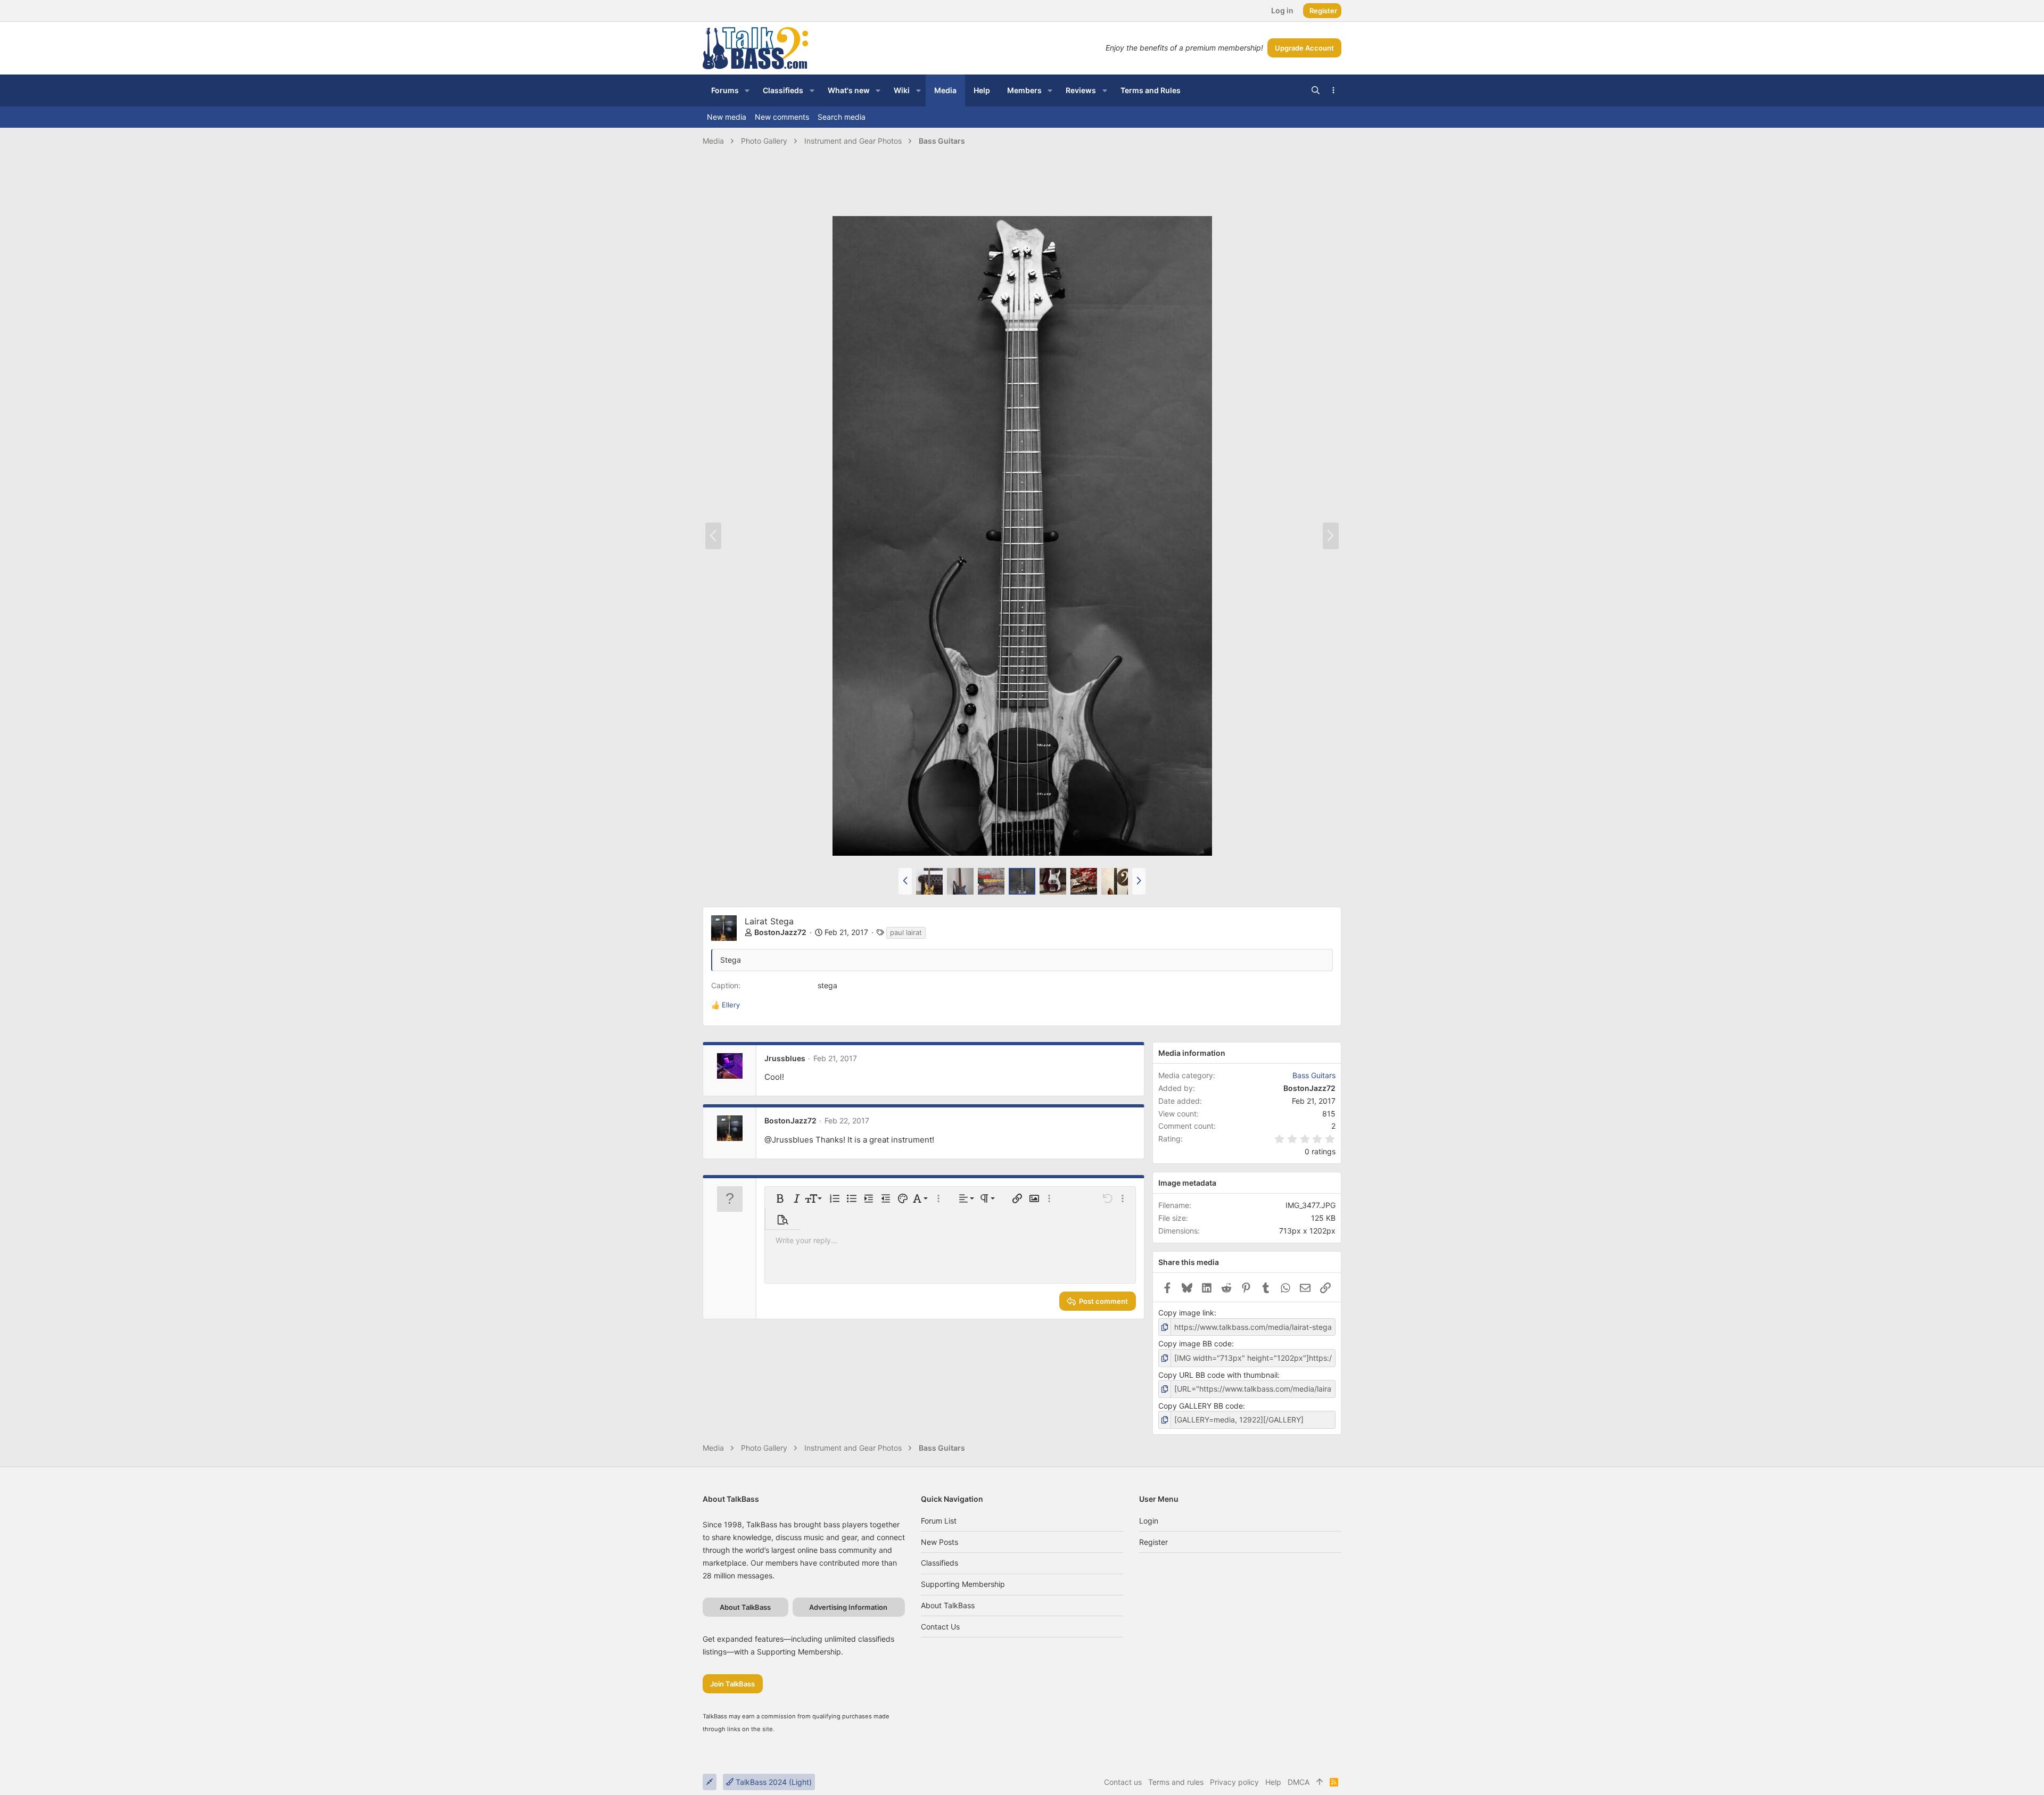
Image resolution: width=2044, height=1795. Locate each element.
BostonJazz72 (780, 932)
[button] (747, 90)
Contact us (940, 1627)
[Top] (1320, 1782)
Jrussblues (785, 1058)
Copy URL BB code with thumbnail (1218, 1375)
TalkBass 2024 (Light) (773, 1782)
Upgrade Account (1304, 48)
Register (1153, 1542)
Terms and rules (1176, 1782)
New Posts (939, 1542)
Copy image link (1186, 1313)
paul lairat (906, 932)
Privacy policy (1234, 1782)
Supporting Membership (963, 1584)
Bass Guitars (1314, 1075)
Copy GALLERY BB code (1201, 1406)
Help (1273, 1782)
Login (1149, 1521)
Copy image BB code (1195, 1343)
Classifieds (939, 1563)
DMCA (1299, 1782)
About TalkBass (948, 1605)
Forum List (939, 1521)
